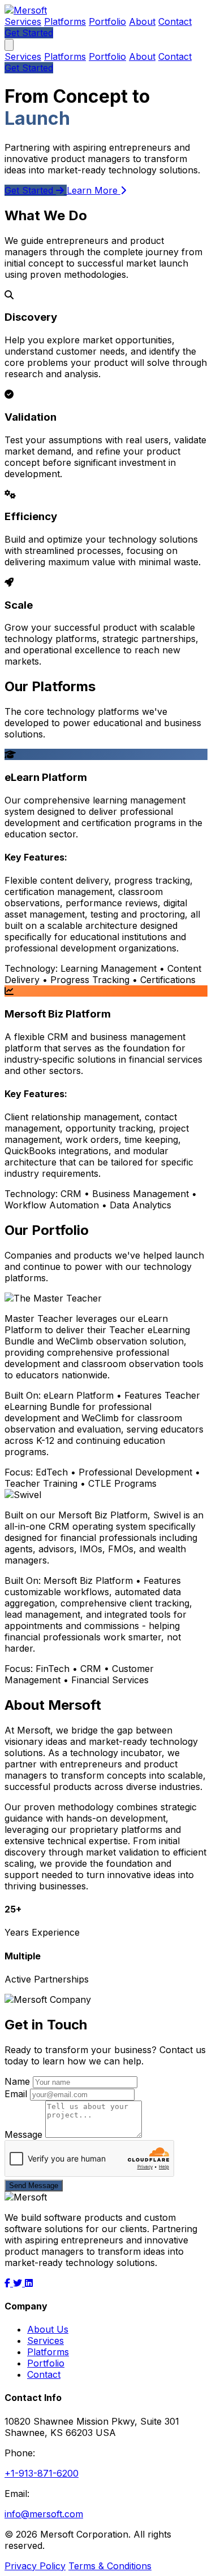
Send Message (34, 2186)
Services (23, 21)
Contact (175, 21)
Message (23, 2134)
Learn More (94, 190)
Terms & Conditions (110, 2566)
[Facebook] (9, 2283)
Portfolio (107, 21)
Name (17, 2081)
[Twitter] (19, 2283)
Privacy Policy (35, 2566)
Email (16, 2094)
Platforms (65, 21)
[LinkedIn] (29, 2283)
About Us (48, 2329)
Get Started (29, 33)
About (142, 21)
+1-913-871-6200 (42, 2473)
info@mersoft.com (44, 2514)
